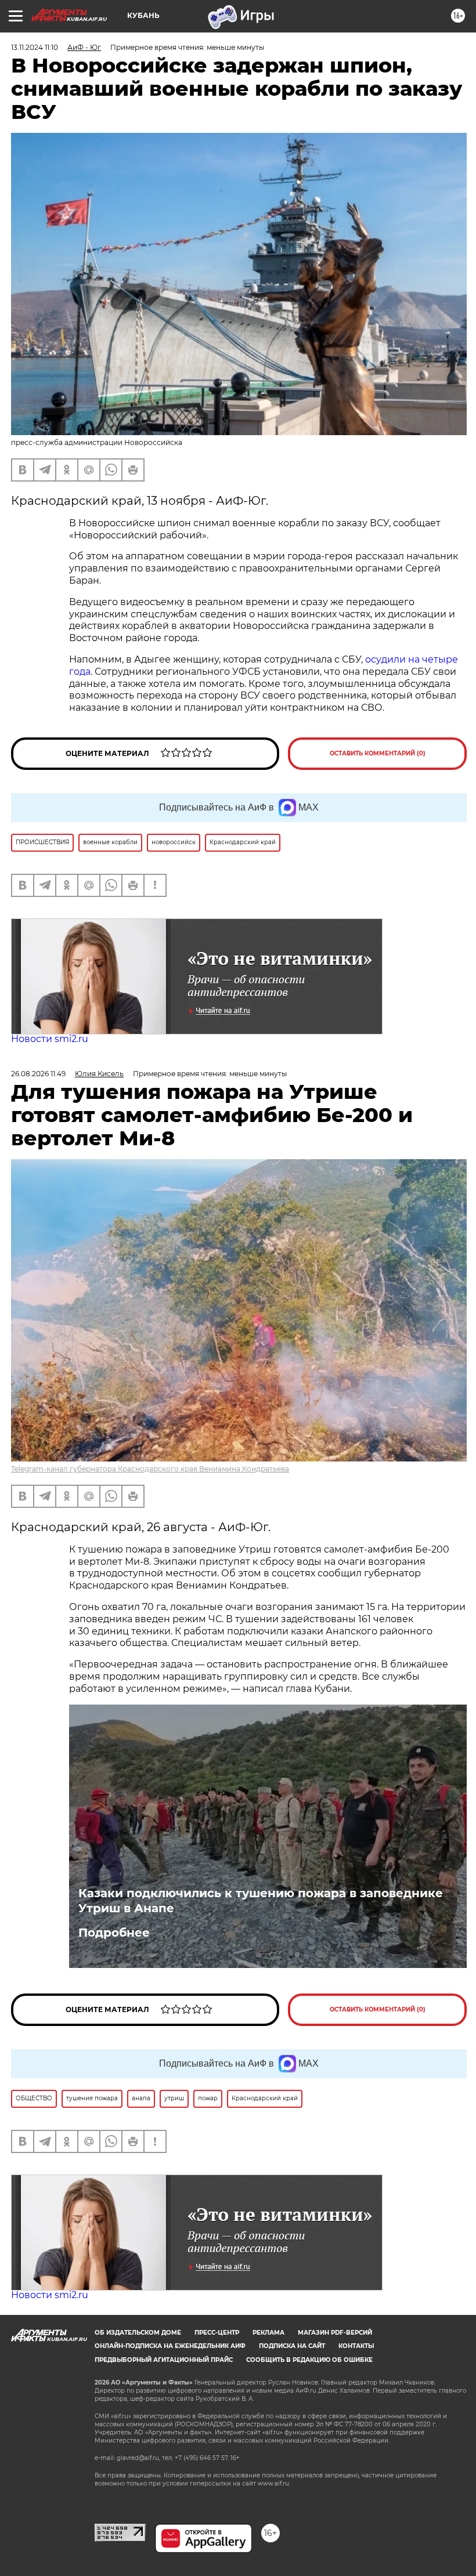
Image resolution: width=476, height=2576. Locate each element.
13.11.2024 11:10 (35, 47)
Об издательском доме (138, 2333)
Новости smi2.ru (50, 1039)
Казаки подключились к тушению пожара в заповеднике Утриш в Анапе (261, 1901)
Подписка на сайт (292, 2346)
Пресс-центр (217, 2333)
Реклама (268, 2333)
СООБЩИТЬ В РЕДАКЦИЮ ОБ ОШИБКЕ (309, 2360)
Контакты (356, 2346)
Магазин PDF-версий (335, 2333)
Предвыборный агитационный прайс (164, 2360)
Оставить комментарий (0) (378, 753)
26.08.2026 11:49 (38, 1074)
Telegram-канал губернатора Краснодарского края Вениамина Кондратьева (150, 1469)
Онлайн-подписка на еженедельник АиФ (170, 2346)
